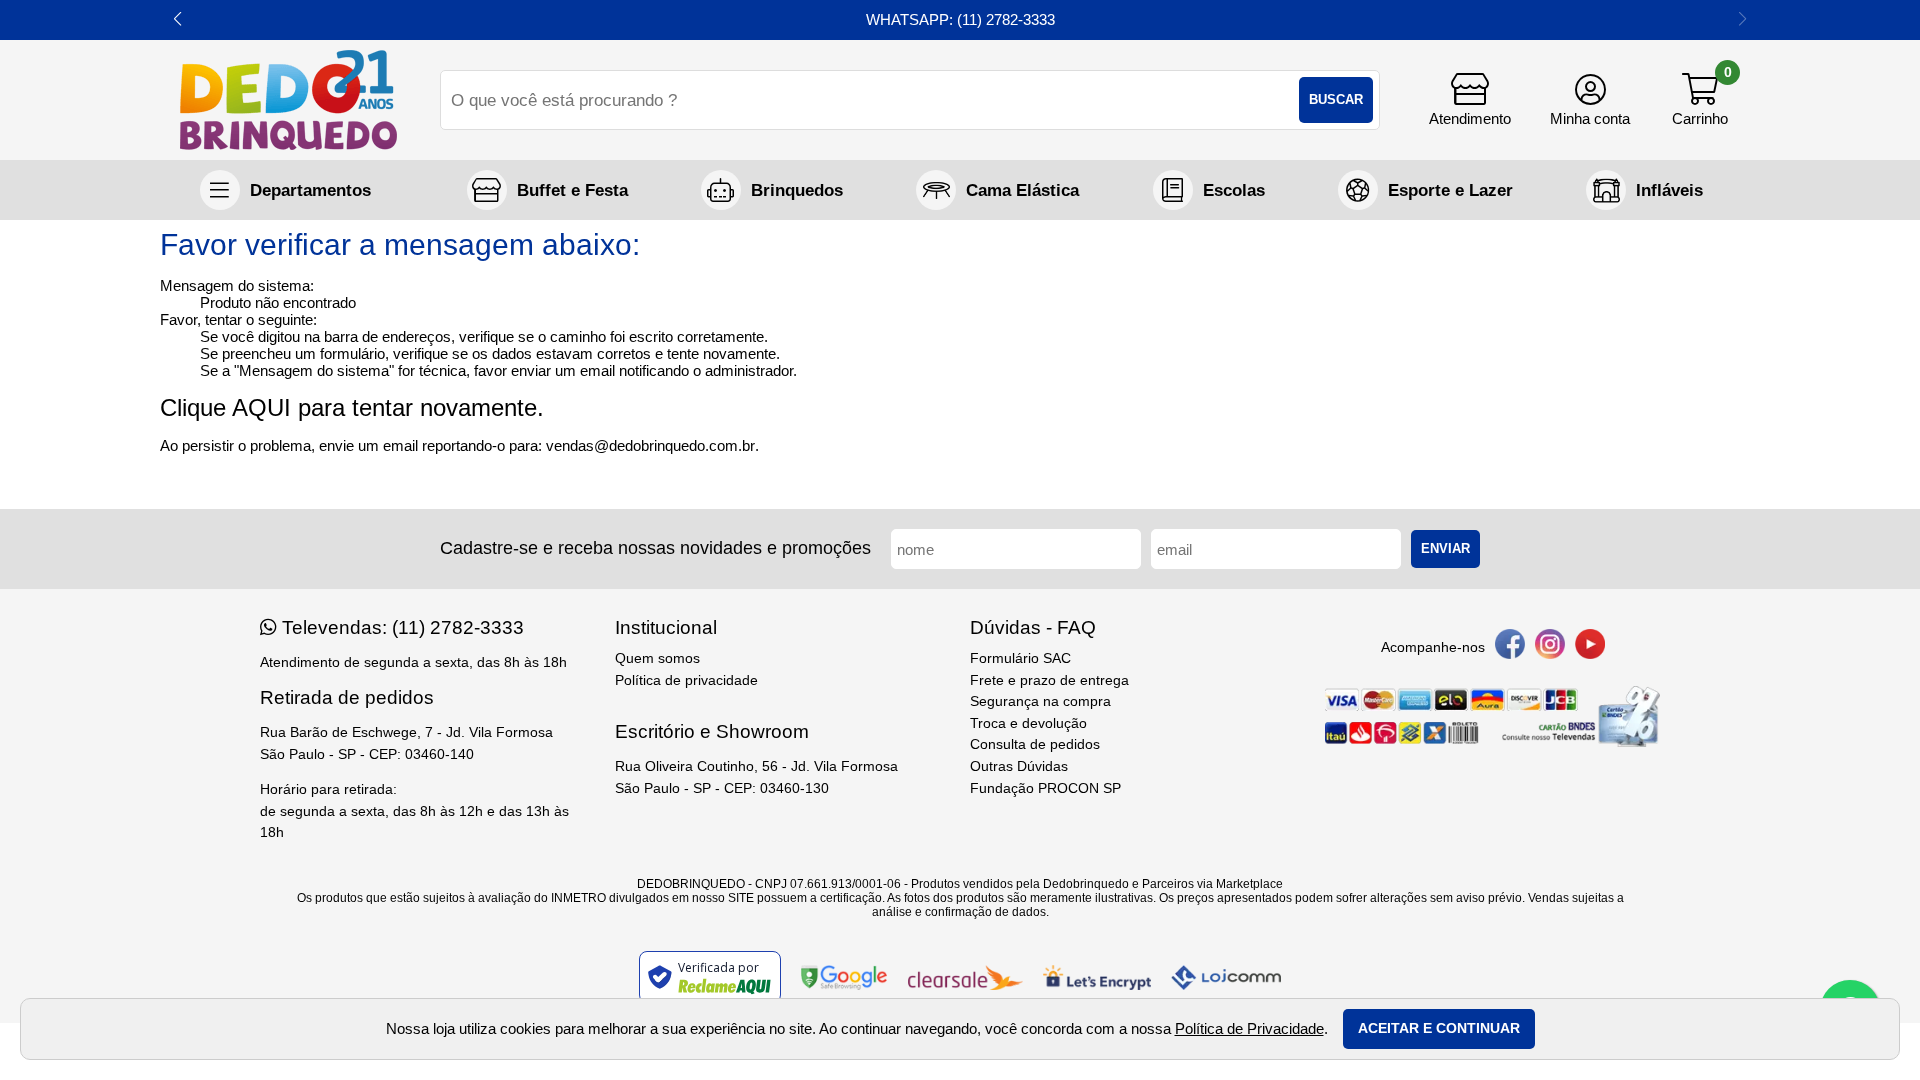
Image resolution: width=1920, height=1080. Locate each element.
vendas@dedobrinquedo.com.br (650, 445)
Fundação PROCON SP (1045, 788)
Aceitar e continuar (1439, 1028)
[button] (177, 20)
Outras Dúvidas (1019, 766)
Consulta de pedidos (1035, 744)
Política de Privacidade (1249, 1028)
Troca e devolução (1028, 723)
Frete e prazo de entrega (1049, 680)
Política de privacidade (686, 680)
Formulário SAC (1020, 658)
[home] (288, 100)
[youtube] (1590, 647)
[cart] (1700, 100)
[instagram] (1550, 647)
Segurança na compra (1040, 701)
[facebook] (1510, 647)
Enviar (1445, 548)
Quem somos (657, 658)
